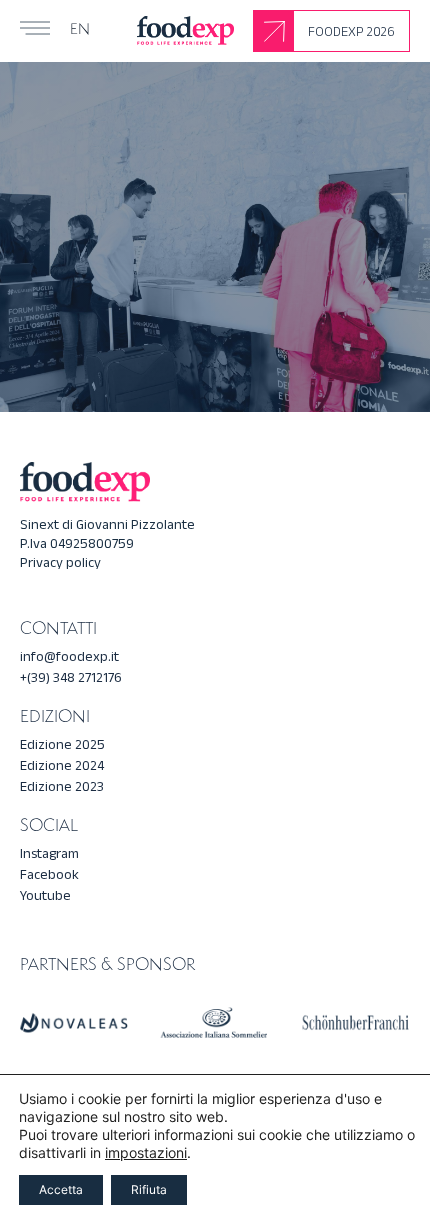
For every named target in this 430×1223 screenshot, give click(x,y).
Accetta (61, 1189)
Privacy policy (60, 562)
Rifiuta (149, 1189)
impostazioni (146, 1152)
